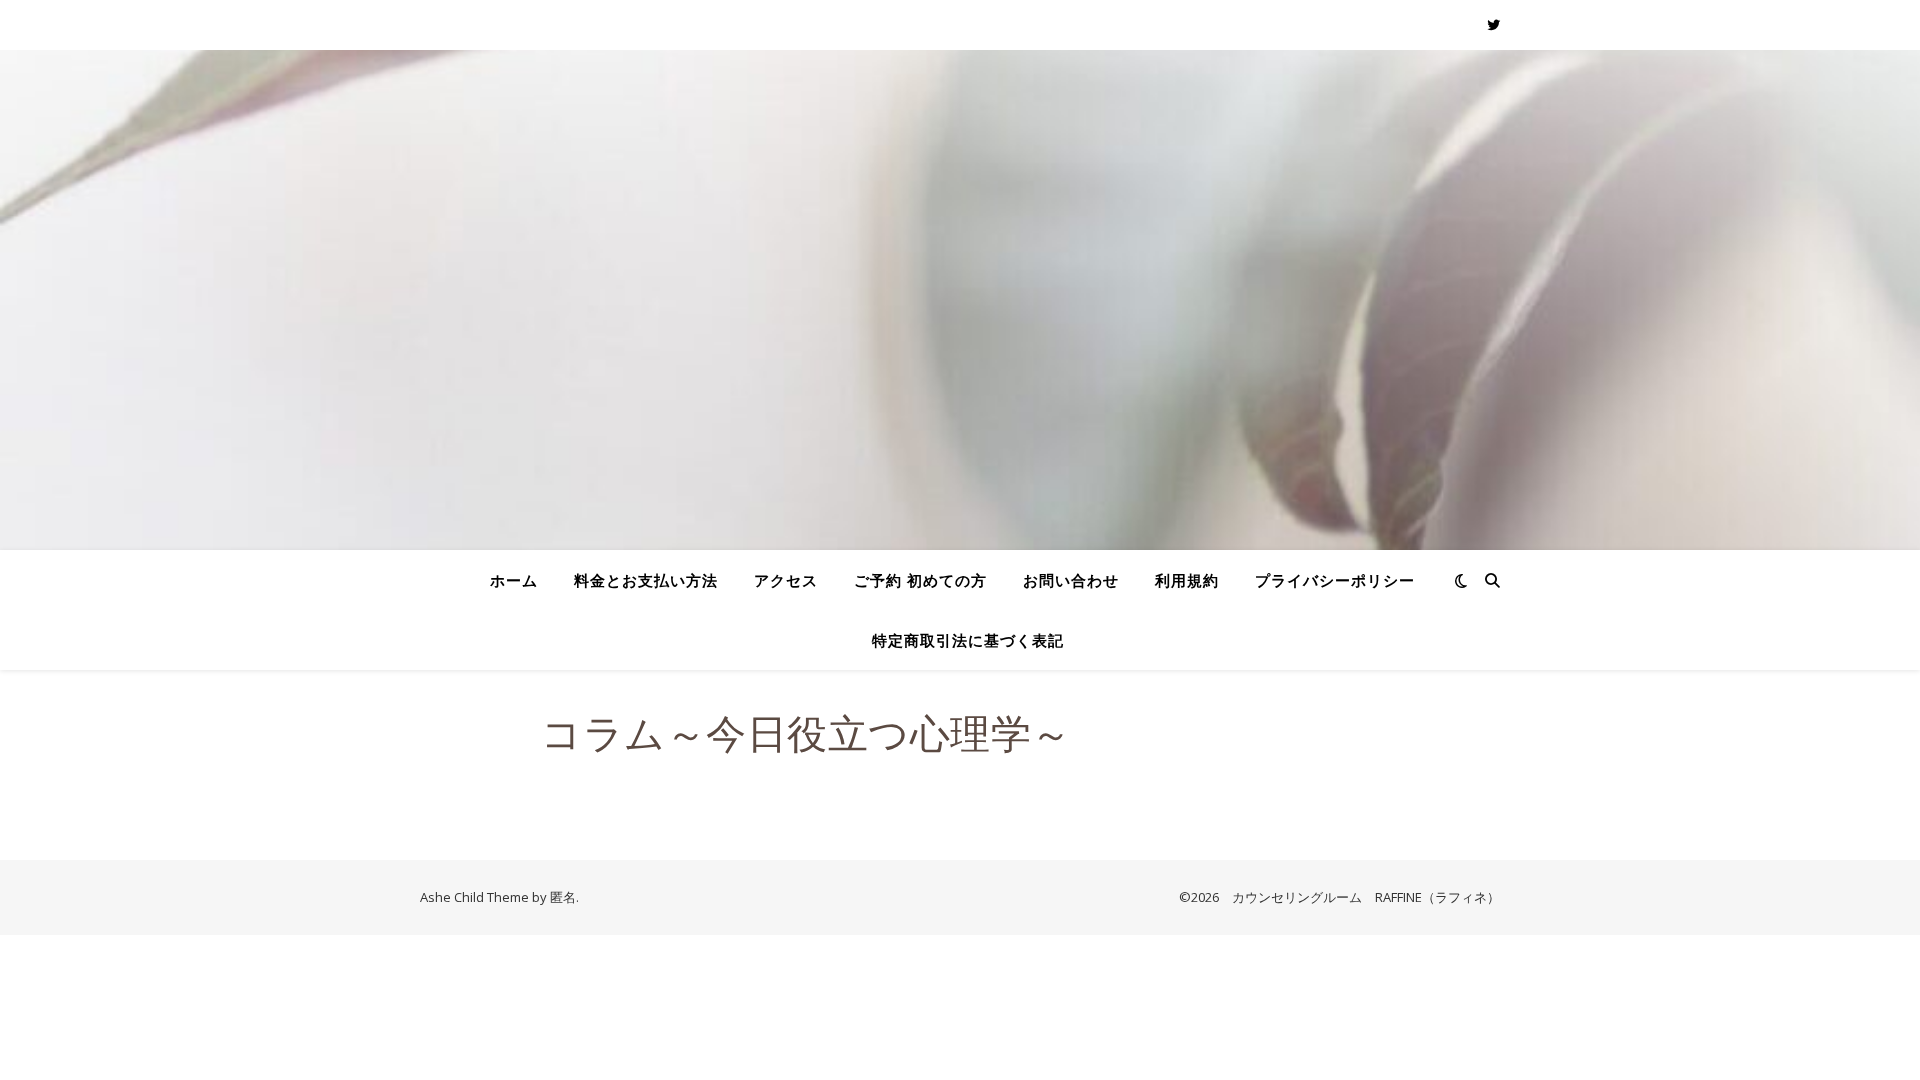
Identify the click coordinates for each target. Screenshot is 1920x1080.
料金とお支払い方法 (646, 580)
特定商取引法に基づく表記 (968, 640)
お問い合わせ (1071, 580)
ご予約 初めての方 (920, 580)
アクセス (786, 580)
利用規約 (1187, 580)
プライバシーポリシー (1335, 580)
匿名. (564, 897)
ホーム (514, 580)
